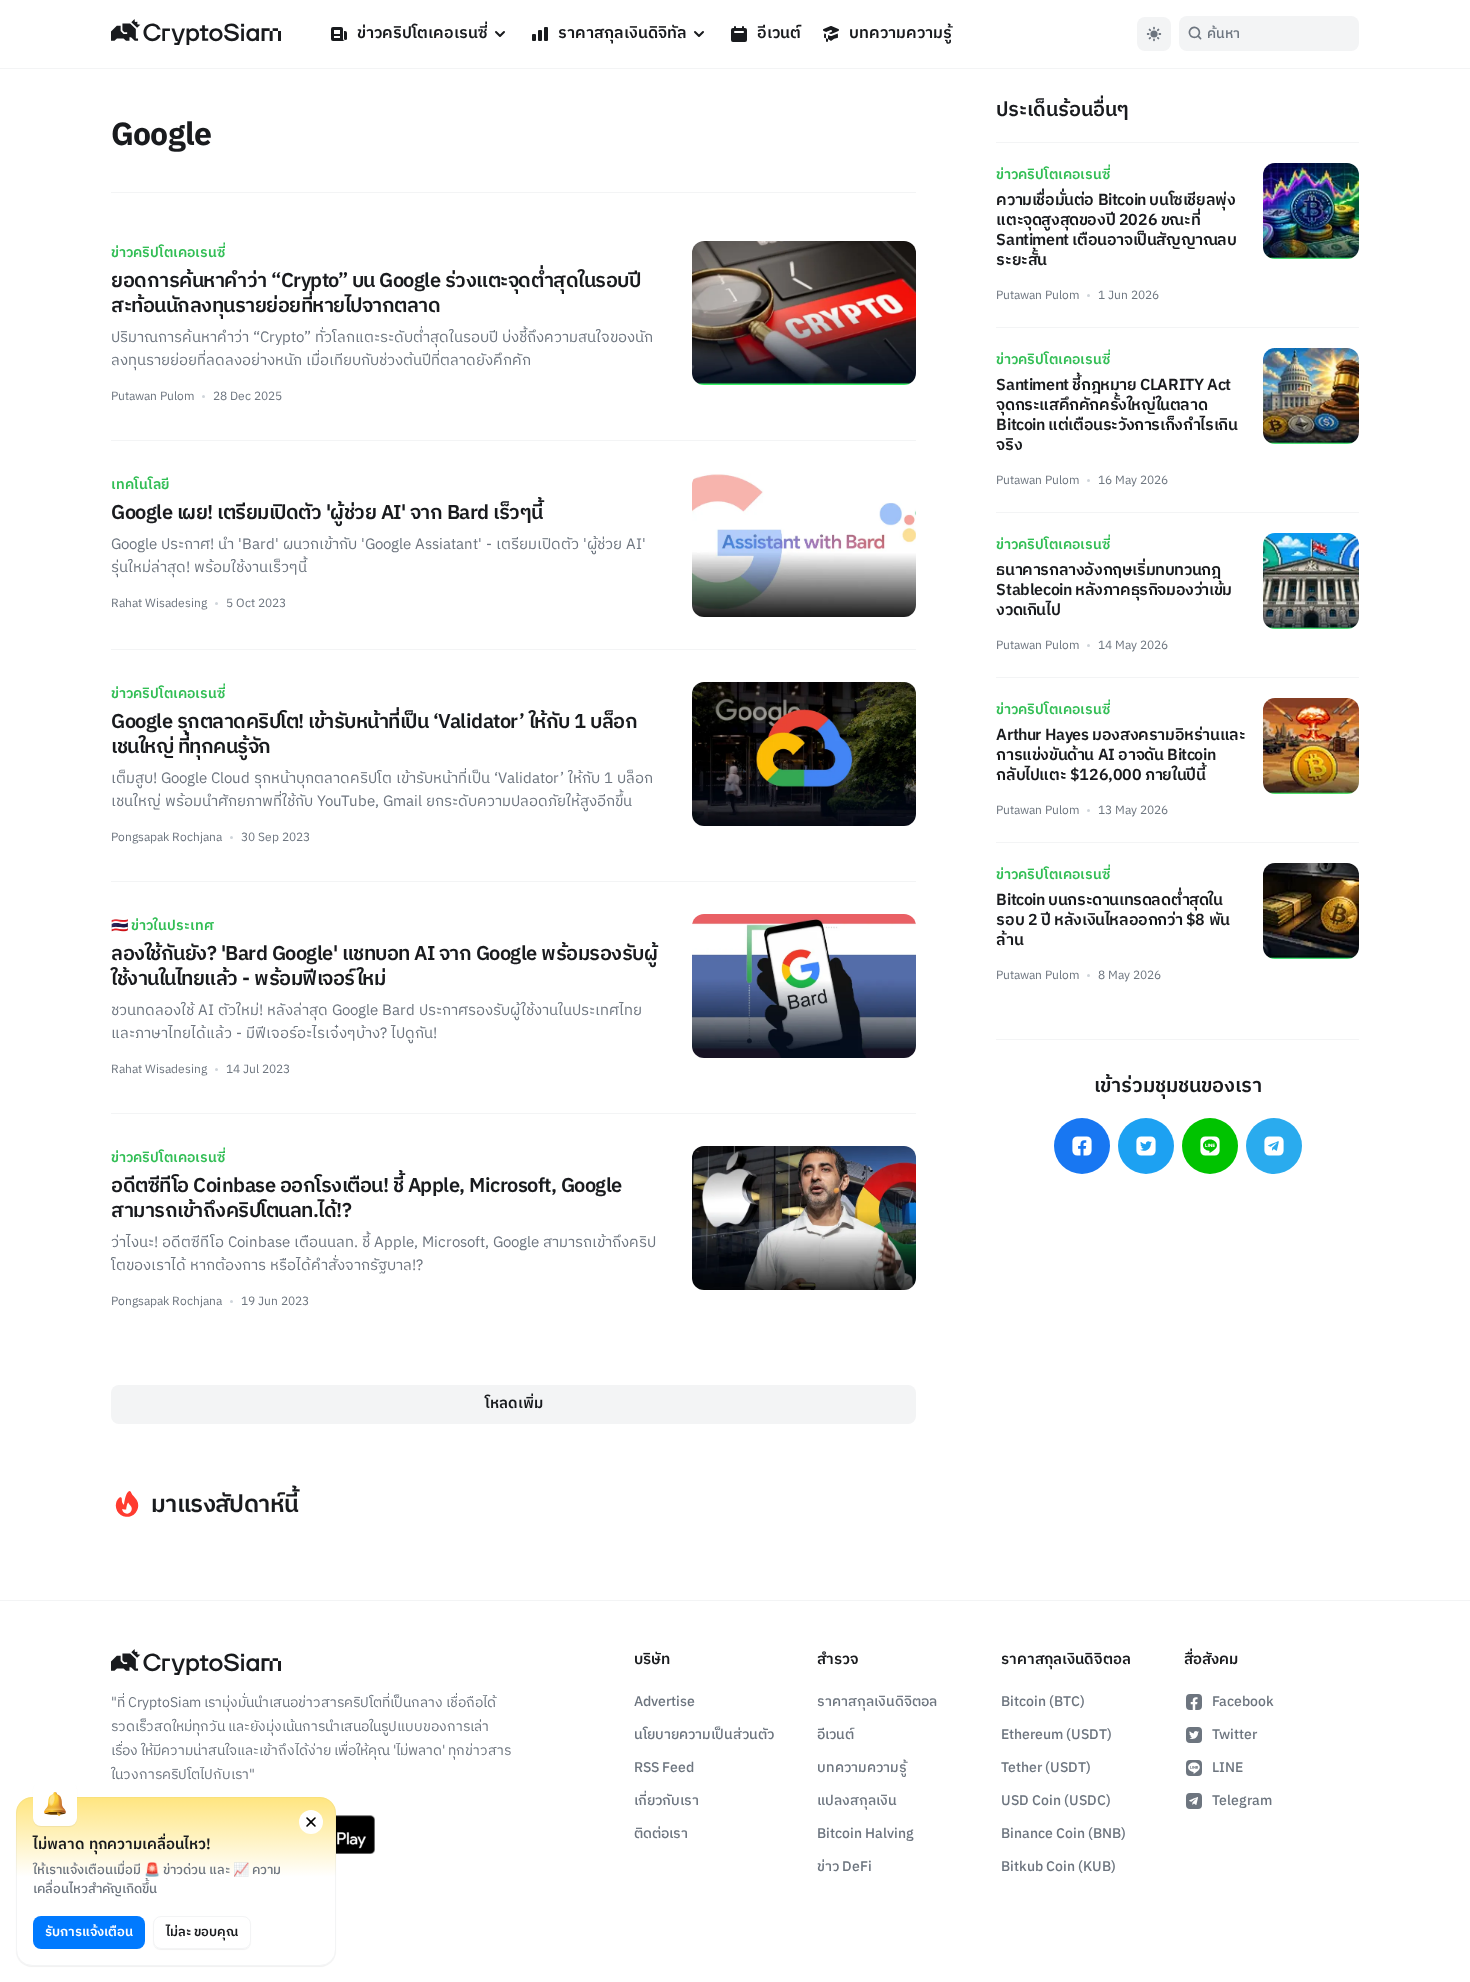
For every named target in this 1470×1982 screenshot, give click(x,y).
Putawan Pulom (152, 396)
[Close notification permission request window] (311, 1822)
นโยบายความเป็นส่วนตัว (704, 1734)
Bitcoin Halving (865, 1833)
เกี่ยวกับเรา (666, 1800)
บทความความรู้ (900, 33)
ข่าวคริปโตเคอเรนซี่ (422, 33)
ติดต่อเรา (661, 1833)
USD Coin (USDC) (1056, 1800)
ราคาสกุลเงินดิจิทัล (622, 33)
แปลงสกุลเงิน (857, 1800)
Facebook (1243, 1701)
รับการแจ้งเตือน (89, 1932)
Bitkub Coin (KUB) (1058, 1866)
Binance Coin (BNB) (1063, 1833)
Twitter (1234, 1734)
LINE (1227, 1767)
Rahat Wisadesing (159, 603)
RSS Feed (664, 1767)
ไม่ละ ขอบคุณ (202, 1932)
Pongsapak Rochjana (166, 837)
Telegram (1242, 1800)
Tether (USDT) (1046, 1767)
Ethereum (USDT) (1056, 1734)
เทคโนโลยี (140, 484)
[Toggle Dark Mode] (1154, 34)
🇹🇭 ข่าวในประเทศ (162, 925)
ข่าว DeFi (844, 1866)
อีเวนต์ (779, 33)
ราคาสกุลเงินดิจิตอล (877, 1701)
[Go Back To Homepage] (196, 34)
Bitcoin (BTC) (1043, 1701)
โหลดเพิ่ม (514, 1403)
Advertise (664, 1701)
